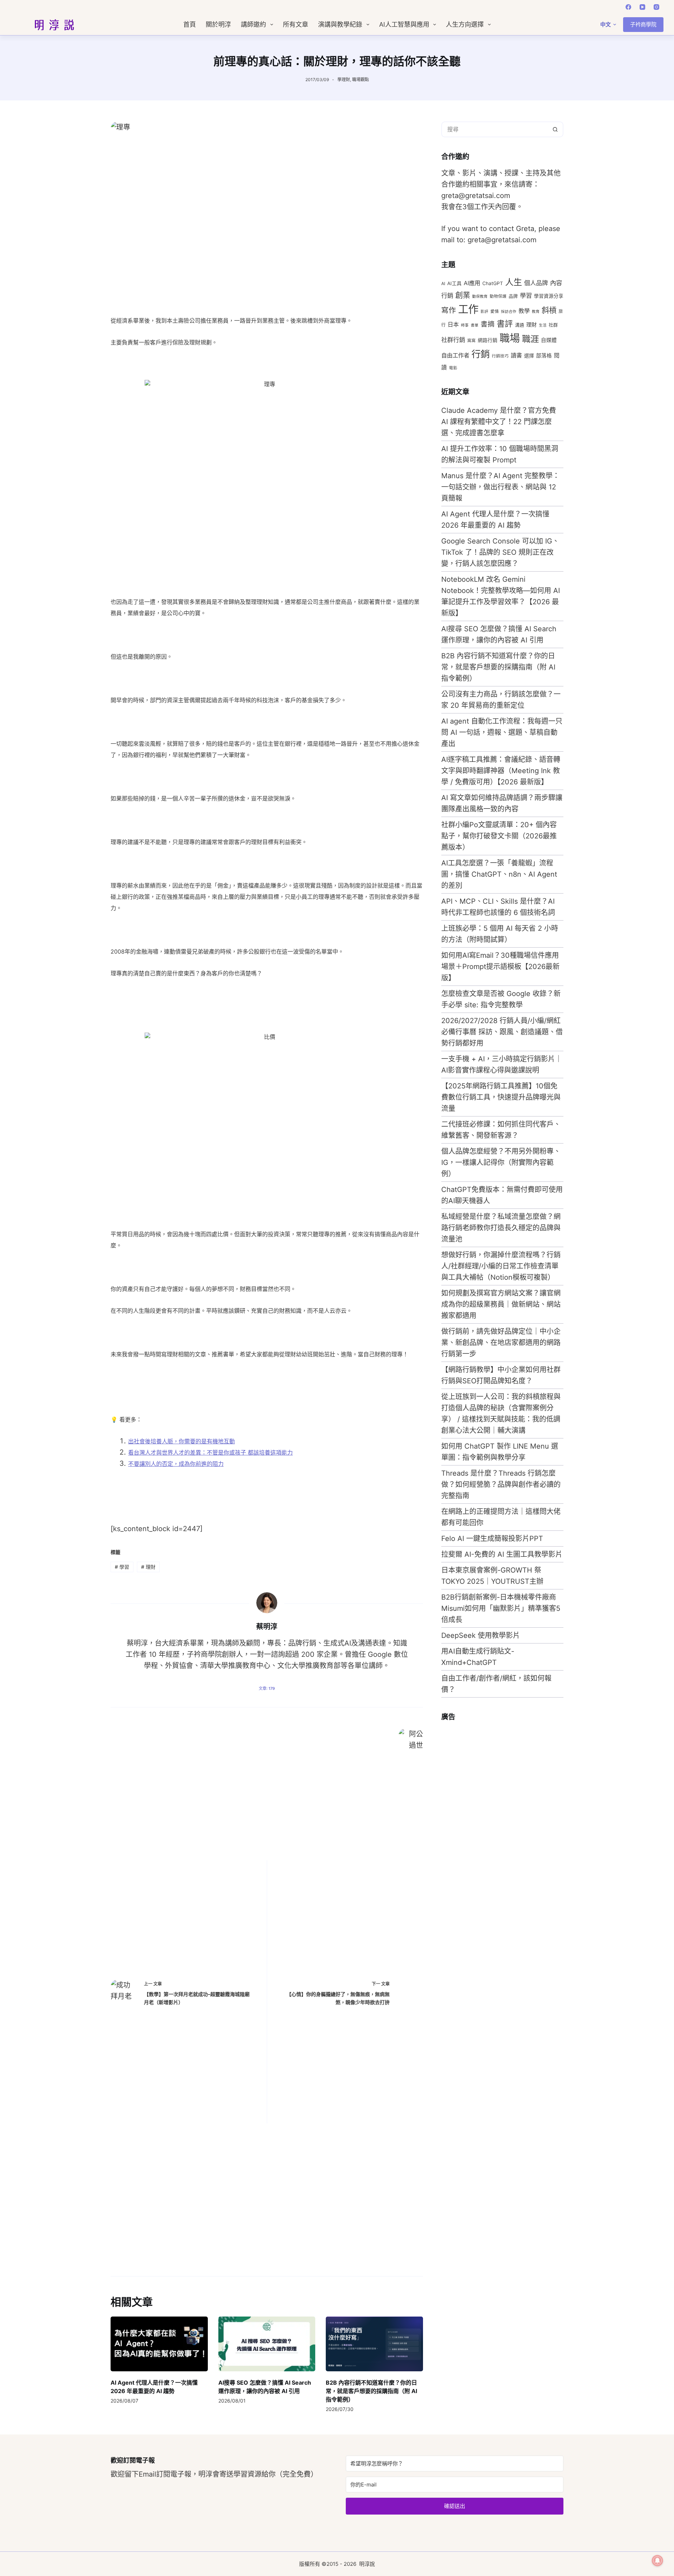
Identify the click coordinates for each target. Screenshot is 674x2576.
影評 (484, 312)
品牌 (513, 296)
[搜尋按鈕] (556, 129)
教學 (524, 311)
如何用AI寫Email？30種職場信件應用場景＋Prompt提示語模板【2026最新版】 (500, 967)
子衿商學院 (643, 24)
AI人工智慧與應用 (404, 25)
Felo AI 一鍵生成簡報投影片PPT (492, 1539)
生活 (543, 325)
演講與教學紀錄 (340, 25)
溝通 (520, 325)
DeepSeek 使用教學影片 (481, 1635)
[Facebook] (628, 7)
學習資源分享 (549, 296)
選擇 (529, 355)
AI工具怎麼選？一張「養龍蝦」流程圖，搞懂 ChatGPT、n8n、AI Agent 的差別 (499, 874)
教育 (536, 312)
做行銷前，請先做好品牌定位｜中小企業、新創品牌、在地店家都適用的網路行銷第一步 (501, 1343)
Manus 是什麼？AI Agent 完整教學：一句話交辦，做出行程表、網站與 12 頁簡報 (500, 487)
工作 (468, 309)
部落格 (544, 356)
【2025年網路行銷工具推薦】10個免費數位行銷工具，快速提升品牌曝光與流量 (501, 1097)
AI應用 (472, 283)
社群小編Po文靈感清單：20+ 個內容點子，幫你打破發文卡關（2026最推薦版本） (499, 836)
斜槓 (549, 310)
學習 (122, 1567)
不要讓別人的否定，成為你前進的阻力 (176, 1464)
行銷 (481, 354)
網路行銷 (488, 340)
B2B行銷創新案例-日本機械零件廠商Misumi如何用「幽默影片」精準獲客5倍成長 (501, 1608)
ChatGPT (493, 283)
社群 (553, 325)
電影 (453, 368)
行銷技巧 (500, 356)
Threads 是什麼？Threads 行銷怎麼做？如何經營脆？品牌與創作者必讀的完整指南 (501, 1484)
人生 (514, 282)
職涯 (530, 339)
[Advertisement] (494, 1833)
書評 (505, 324)
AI (443, 284)
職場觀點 (361, 80)
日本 (453, 324)
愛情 (495, 311)
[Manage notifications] (658, 2561)
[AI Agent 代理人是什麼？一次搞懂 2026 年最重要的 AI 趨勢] (159, 2344)
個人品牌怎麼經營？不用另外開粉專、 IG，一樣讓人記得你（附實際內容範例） (501, 1162)
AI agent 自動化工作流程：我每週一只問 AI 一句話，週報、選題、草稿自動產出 (502, 732)
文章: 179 (267, 1688)
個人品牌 (536, 283)
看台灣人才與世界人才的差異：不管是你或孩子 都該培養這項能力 (210, 1452)
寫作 (449, 310)
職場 (510, 338)
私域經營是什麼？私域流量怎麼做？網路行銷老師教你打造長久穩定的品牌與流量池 (501, 1228)
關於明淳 (218, 25)
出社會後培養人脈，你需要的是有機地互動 (181, 1441)
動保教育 (480, 297)
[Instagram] (656, 7)
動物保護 (498, 296)
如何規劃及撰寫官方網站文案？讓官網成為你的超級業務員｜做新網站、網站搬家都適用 (501, 1304)
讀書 (516, 355)
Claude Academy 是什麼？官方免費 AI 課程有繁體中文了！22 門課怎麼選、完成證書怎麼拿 (499, 422)
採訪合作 (509, 312)
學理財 (344, 80)
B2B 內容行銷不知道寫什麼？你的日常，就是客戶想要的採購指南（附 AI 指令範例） (371, 2391)
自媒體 (549, 340)
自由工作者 (455, 355)
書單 (475, 325)
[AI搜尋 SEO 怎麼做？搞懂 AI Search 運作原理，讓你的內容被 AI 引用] (267, 2344)
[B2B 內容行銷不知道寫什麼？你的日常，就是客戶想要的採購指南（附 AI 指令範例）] (374, 2344)
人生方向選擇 (465, 25)
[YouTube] (642, 7)
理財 (148, 1567)
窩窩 (471, 341)
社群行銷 (453, 340)
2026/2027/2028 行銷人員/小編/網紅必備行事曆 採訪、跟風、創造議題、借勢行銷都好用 (502, 1032)
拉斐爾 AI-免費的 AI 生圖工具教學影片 (502, 1554)
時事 (465, 325)
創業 (463, 295)
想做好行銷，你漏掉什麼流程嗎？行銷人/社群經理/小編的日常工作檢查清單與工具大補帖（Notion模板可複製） (501, 1266)
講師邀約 (253, 25)
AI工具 (454, 283)
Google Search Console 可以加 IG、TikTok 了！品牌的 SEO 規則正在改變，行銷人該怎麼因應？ (500, 552)
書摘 (488, 324)
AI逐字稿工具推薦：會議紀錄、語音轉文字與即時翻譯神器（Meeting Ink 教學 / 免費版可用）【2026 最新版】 (501, 771)
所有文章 (296, 25)
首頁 (190, 25)
